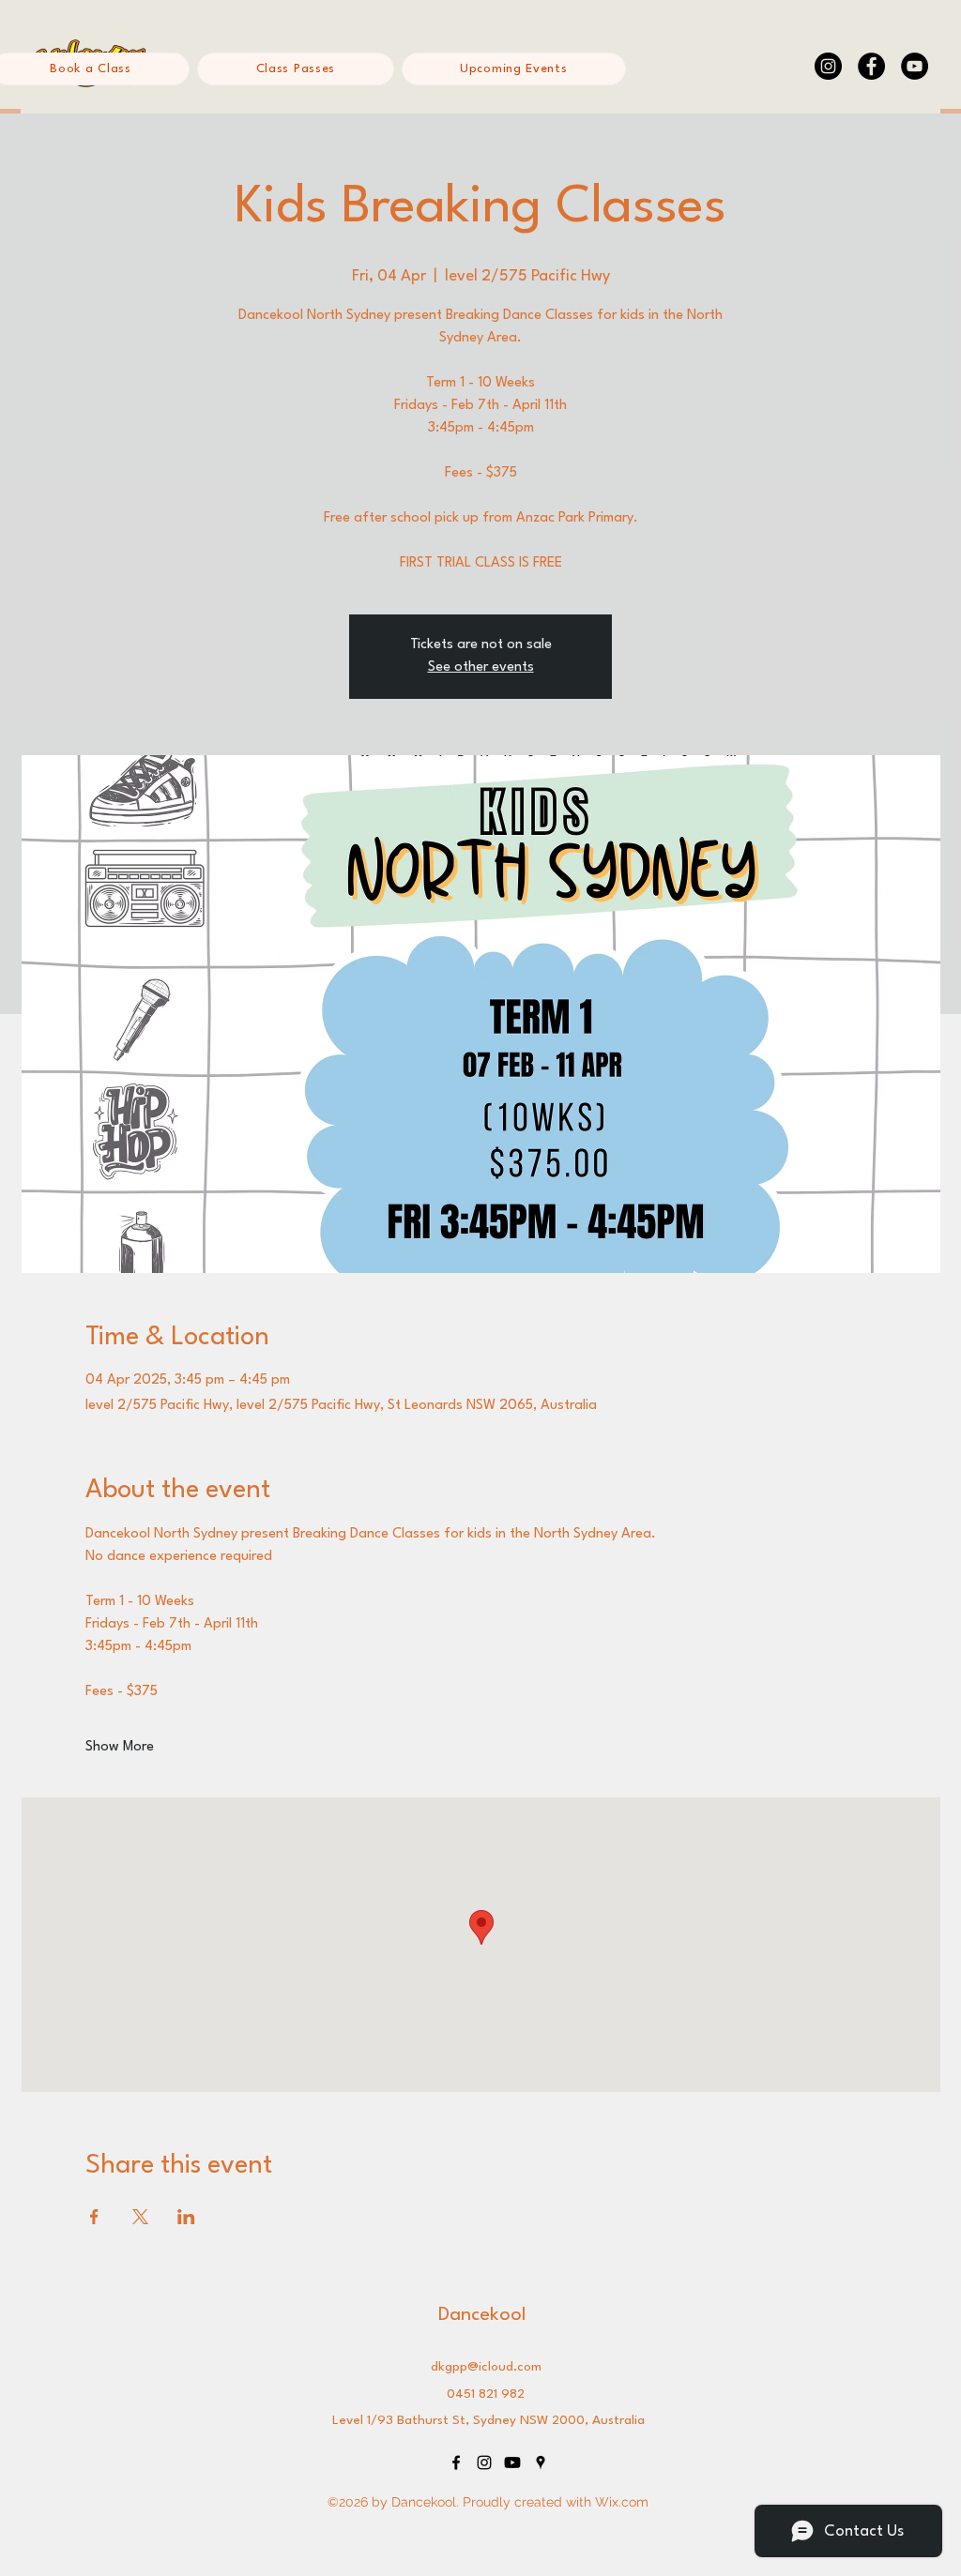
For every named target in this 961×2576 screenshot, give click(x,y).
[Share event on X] (140, 2217)
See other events (481, 667)
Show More (120, 1747)
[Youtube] (512, 2462)
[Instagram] (828, 66)
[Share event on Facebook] (94, 2217)
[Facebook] (871, 66)
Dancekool (482, 2315)
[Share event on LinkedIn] (186, 2217)
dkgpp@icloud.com (486, 2367)
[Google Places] (541, 2462)
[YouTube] (915, 66)
